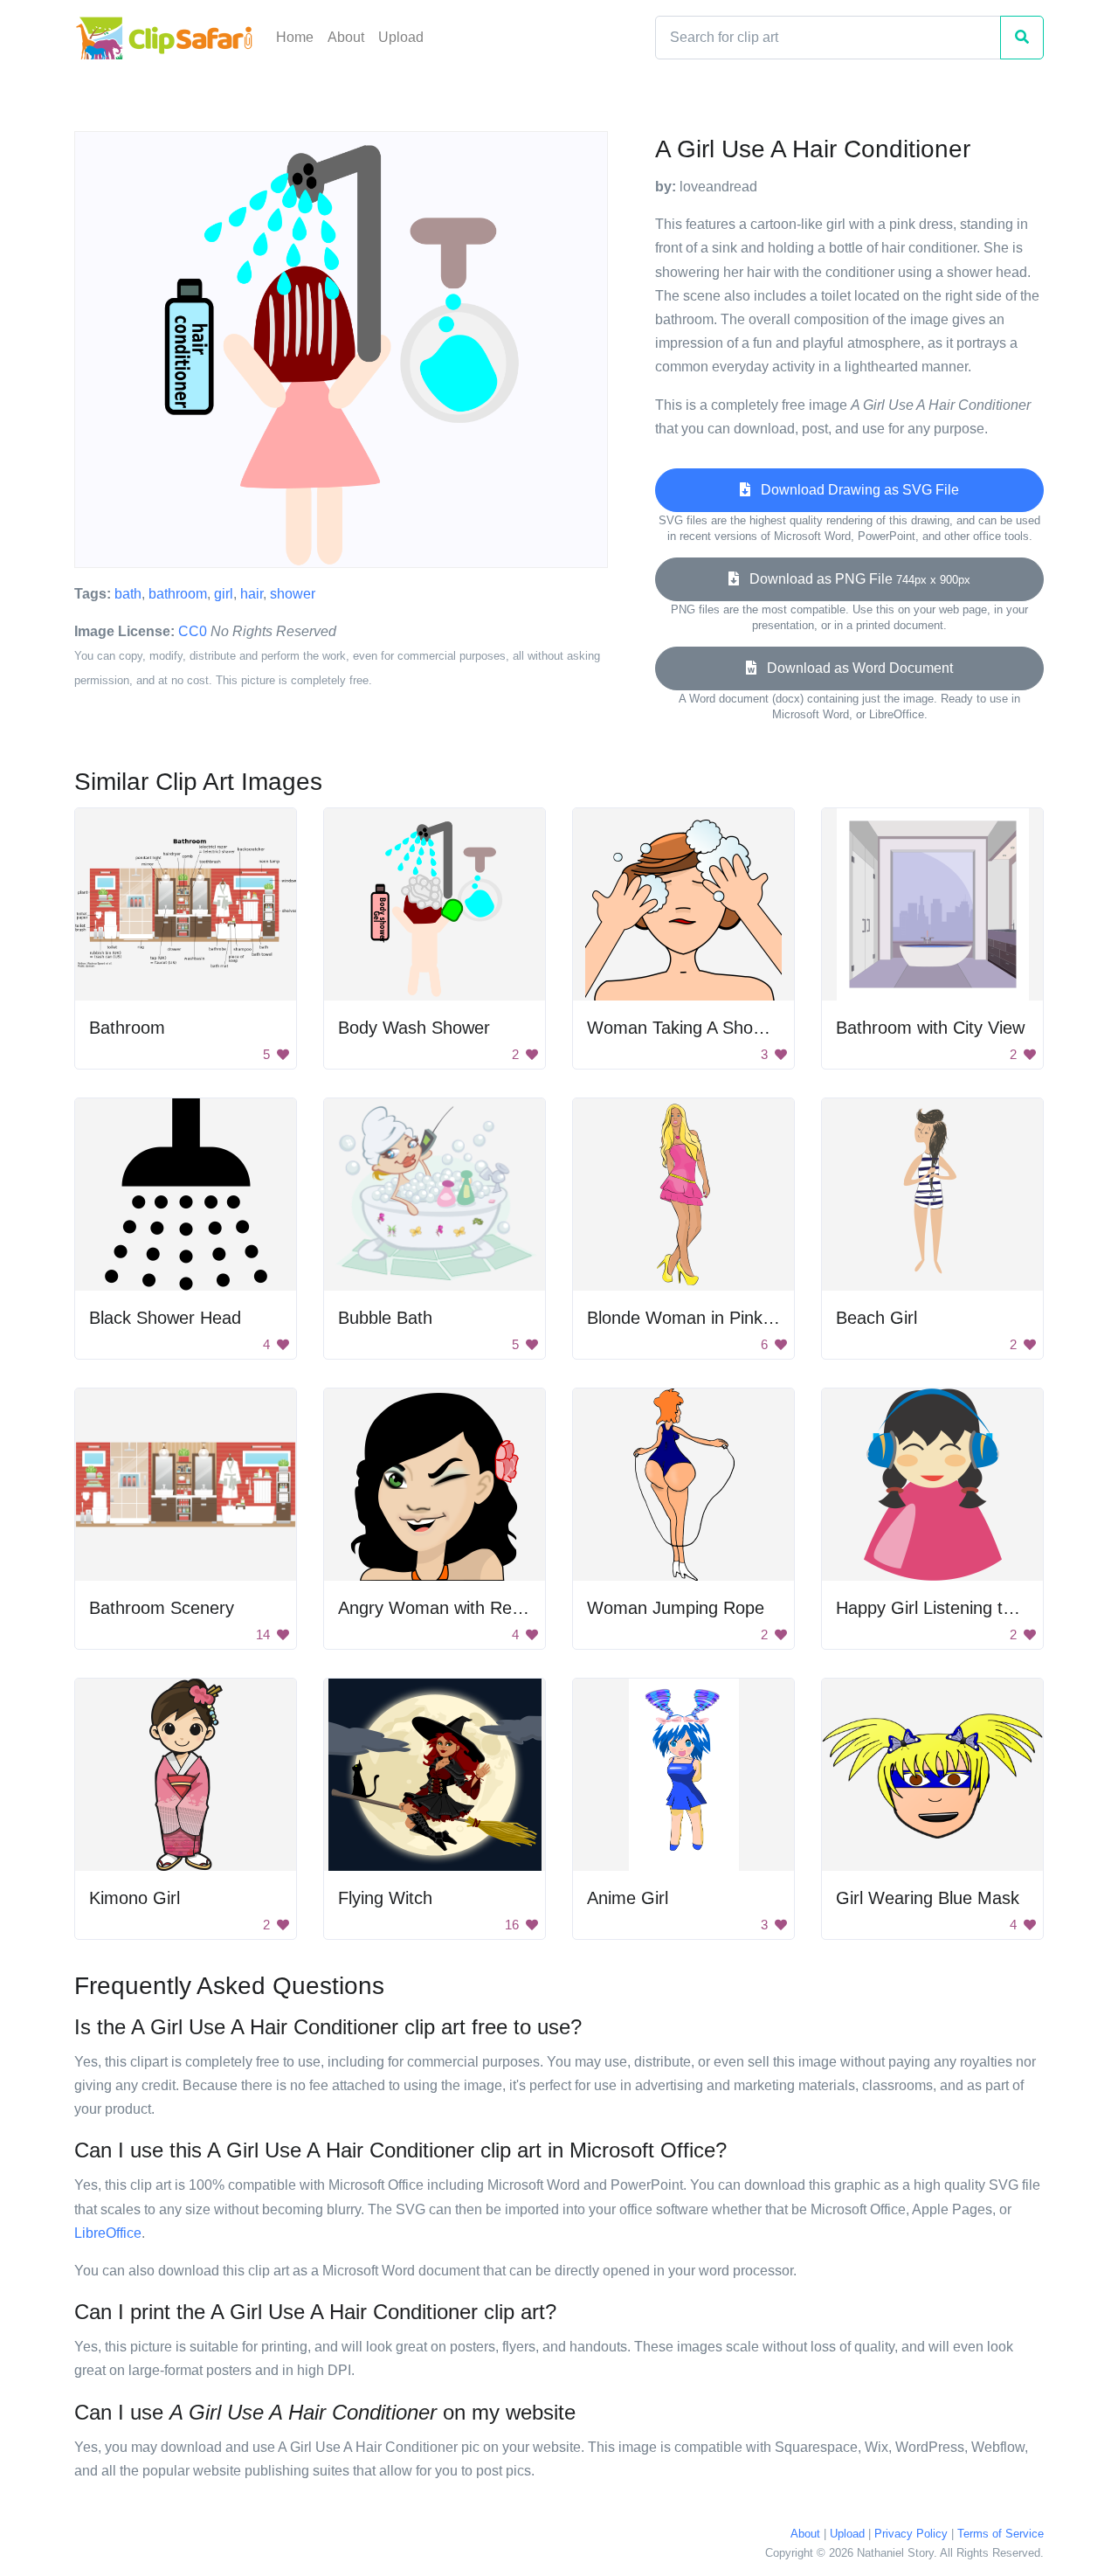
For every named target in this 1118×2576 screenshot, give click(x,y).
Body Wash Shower (414, 1028)
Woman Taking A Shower (684, 1028)
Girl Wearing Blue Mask (928, 1898)
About (346, 37)
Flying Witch (385, 1898)
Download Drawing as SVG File (855, 490)
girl (224, 594)
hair (252, 594)
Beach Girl (876, 1318)
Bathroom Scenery (162, 1608)
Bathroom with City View (930, 1028)
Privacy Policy (911, 2534)
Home (295, 37)
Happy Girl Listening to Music (949, 1608)
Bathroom (127, 1028)
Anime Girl (628, 1898)
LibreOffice (108, 2233)
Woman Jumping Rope (676, 1608)
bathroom (178, 594)
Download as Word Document (855, 668)
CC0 (193, 631)
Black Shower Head (165, 1318)
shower (293, 594)
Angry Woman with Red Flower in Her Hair (502, 1608)
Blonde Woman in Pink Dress (700, 1318)
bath (128, 594)
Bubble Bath (385, 1318)
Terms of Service (1001, 2534)
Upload (401, 37)
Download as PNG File (855, 579)
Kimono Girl (135, 1898)
